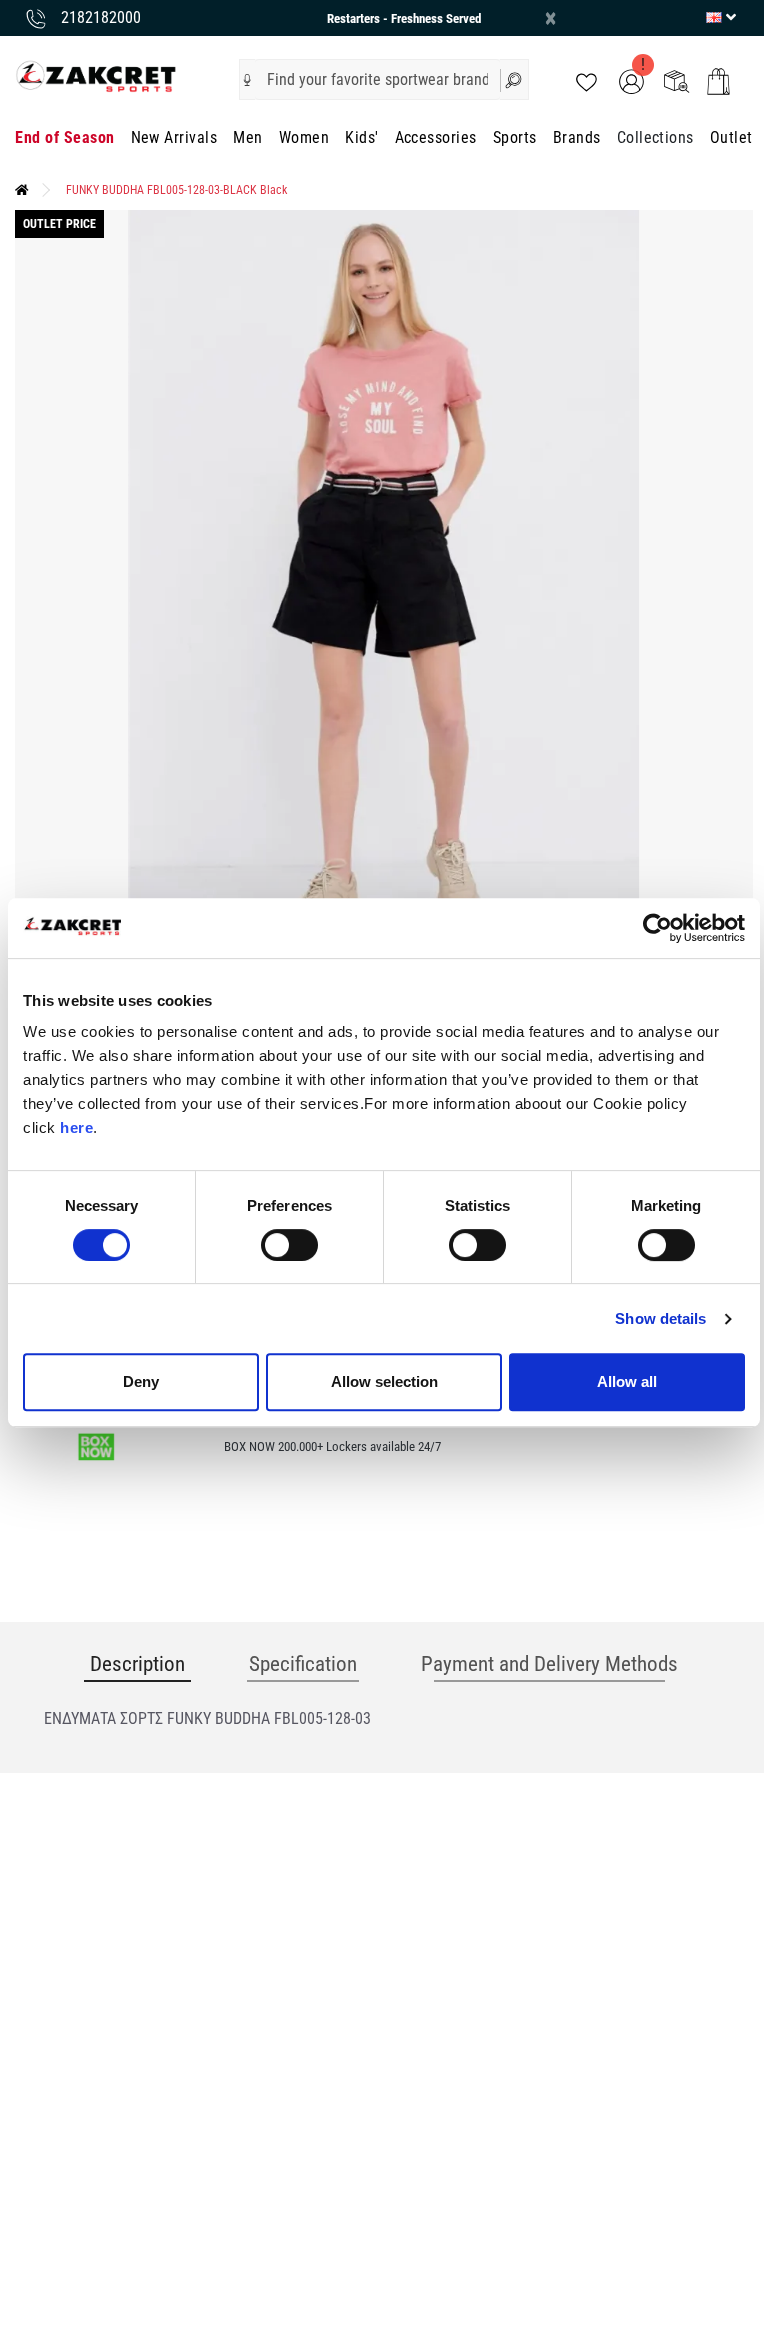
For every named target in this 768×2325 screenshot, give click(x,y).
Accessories (436, 137)
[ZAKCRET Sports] (96, 75)
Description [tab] (137, 1664)
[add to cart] (718, 81)
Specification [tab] (303, 1664)
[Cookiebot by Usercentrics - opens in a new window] (657, 928)
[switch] (289, 1245)
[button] (247, 80)
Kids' (361, 137)
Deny (141, 1381)
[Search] (514, 79)
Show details (660, 1318)
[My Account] (631, 80)
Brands (577, 137)
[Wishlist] (586, 80)
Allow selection (384, 1381)
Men (247, 137)
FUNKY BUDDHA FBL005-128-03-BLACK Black (176, 190)
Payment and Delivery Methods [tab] (549, 1664)
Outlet (731, 137)
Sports (515, 137)
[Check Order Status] (676, 80)
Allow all (627, 1381)
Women (304, 137)
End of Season (64, 137)
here (76, 1127)
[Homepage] (22, 190)
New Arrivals (174, 137)
